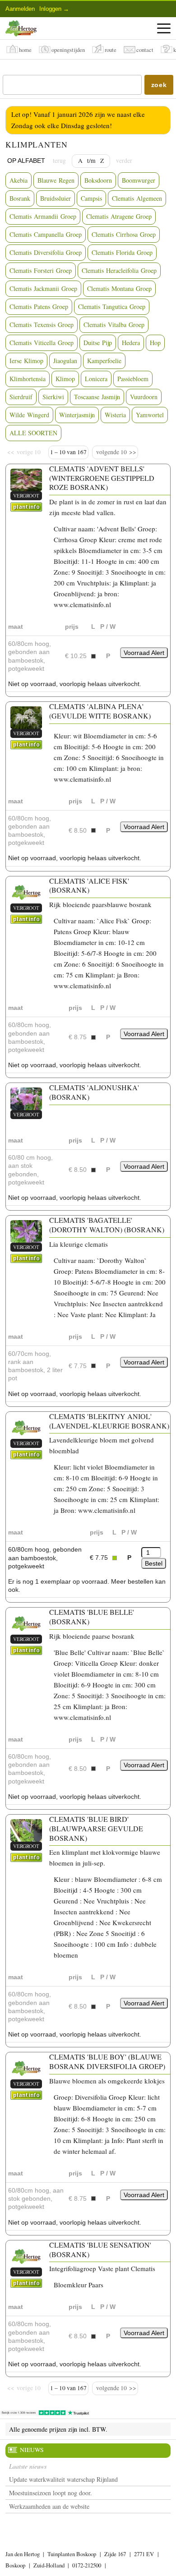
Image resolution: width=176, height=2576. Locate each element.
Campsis (91, 198)
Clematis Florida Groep (122, 252)
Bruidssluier (56, 198)
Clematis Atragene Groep (119, 216)
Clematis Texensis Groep (42, 325)
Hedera (131, 343)
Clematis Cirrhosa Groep (124, 234)
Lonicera (96, 379)
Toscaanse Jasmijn (97, 397)
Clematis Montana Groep (119, 288)
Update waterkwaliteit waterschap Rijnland (63, 2479)
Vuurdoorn (144, 397)
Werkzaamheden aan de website (49, 2506)
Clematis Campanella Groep (46, 234)
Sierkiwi (53, 397)
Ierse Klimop (26, 361)
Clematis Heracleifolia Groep (119, 270)
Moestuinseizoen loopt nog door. (51, 2493)
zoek (159, 85)
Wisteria (115, 415)
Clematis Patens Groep (39, 306)
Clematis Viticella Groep (42, 343)
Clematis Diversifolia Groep (46, 252)
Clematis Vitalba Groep (114, 325)
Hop (155, 343)
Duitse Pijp (98, 343)
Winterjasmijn (77, 415)
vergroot (26, 495)
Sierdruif (21, 397)
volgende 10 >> (115, 452)
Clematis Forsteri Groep (41, 270)
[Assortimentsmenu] (164, 28)
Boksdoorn (98, 180)
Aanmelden (20, 9)
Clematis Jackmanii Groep (43, 288)
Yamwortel (150, 415)
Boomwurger (139, 180)
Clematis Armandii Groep (43, 216)
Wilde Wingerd (29, 415)
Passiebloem (133, 379)
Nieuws (32, 2450)
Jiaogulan (65, 361)
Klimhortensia (28, 379)
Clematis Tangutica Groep (112, 306)
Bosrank (20, 198)
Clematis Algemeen (137, 198)
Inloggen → (54, 9)
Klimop (65, 379)
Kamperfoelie (104, 361)
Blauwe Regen (56, 180)
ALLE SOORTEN (33, 433)
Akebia (19, 180)
